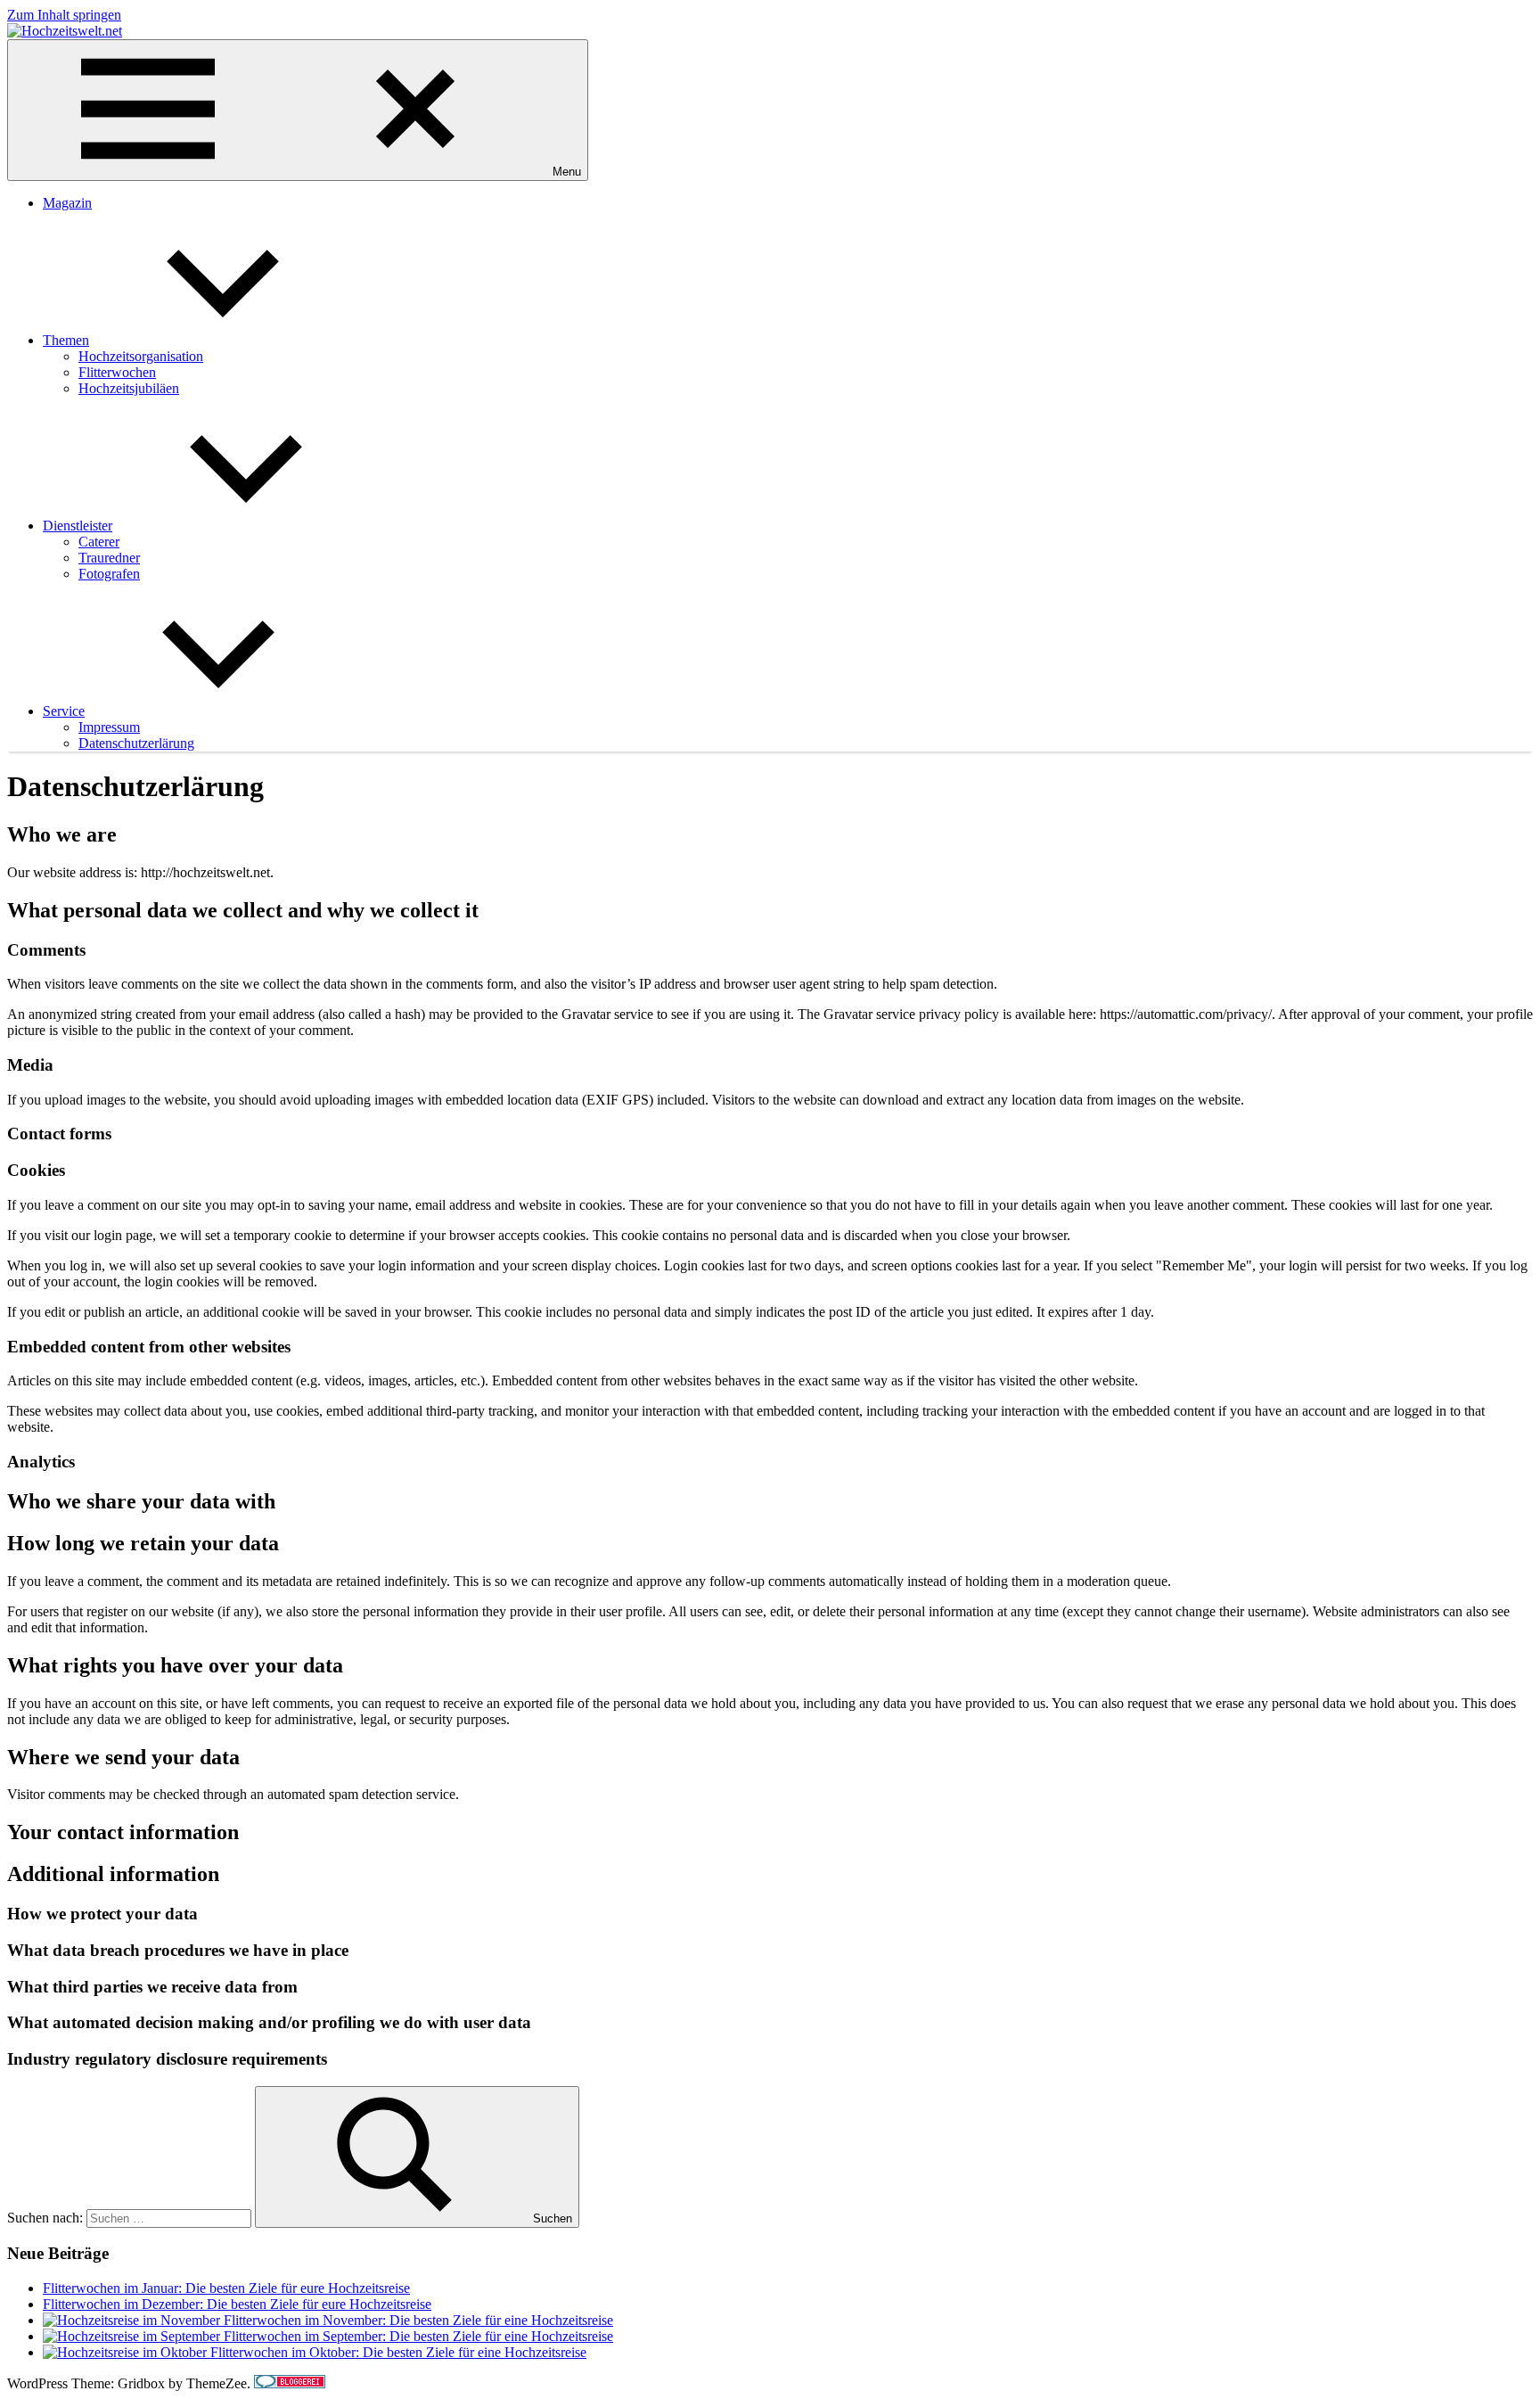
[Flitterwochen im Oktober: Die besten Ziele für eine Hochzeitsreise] (127, 2352)
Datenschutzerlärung (136, 743)
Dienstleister (78, 526)
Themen (66, 340)
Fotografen (109, 574)
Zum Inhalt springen (64, 15)
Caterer (99, 542)
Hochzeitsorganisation (141, 356)
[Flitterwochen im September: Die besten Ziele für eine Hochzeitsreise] (133, 2336)
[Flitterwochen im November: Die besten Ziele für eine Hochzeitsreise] (133, 2320)
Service (64, 711)
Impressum (109, 727)
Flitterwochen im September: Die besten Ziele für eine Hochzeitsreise (418, 2336)
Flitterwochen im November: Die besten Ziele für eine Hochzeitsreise (418, 2320)
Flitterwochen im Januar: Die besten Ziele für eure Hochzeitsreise (226, 2288)
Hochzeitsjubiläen (129, 388)
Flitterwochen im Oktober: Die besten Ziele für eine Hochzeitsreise (398, 2352)
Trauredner (109, 558)
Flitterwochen (117, 372)
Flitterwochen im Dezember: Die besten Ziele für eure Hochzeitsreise (237, 2304)
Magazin (67, 203)
